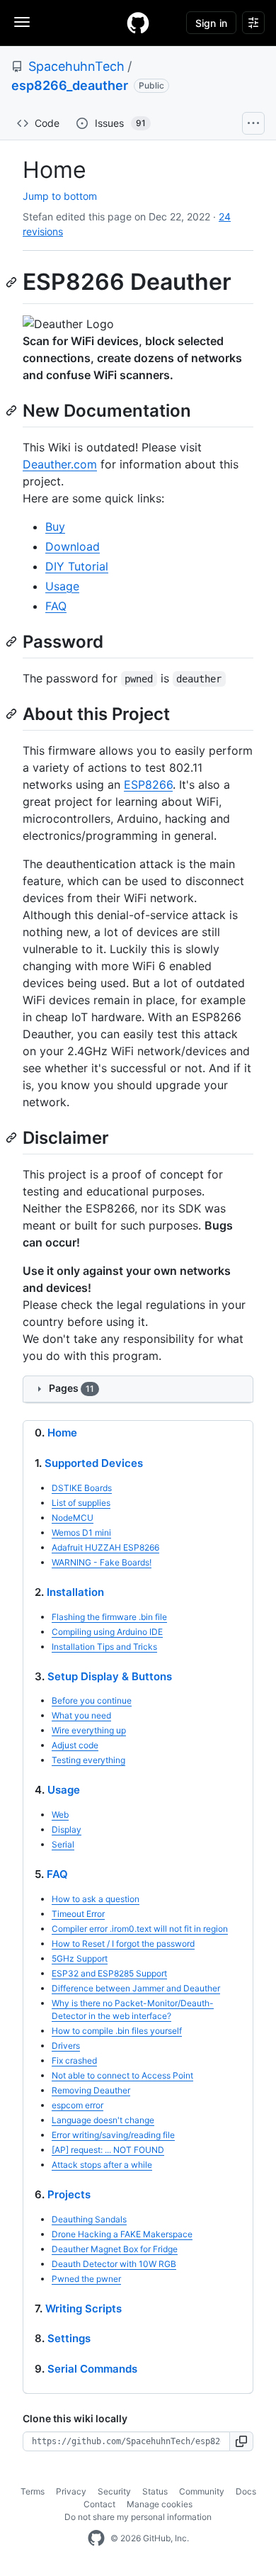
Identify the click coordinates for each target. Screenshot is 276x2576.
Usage (62, 586)
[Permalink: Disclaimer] (13, 1137)
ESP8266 (148, 784)
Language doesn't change (103, 2120)
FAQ (56, 606)
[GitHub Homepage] (96, 2538)
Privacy (71, 2491)
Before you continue (92, 1700)
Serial (63, 1844)
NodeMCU (73, 1518)
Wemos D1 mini (81, 1532)
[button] (242, 2441)
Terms (33, 2491)
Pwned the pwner (86, 2279)
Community (202, 2491)
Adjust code (75, 1745)
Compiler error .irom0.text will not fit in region (140, 1929)
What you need (81, 1715)
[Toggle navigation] (22, 22)
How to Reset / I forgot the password (123, 1944)
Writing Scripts (84, 2308)
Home (62, 1433)
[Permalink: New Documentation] (13, 410)
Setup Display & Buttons (110, 1676)
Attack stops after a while (102, 2165)
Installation (75, 1592)
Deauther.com (60, 464)
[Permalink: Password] (13, 641)
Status (155, 2491)
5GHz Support (80, 1958)
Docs (246, 2491)
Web (60, 1815)
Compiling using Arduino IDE (107, 1632)
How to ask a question (96, 1899)
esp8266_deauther (70, 85)
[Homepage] (138, 23)
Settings (69, 2338)
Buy (55, 527)
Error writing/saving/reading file (113, 2135)
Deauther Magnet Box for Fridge (115, 2249)
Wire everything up (89, 1730)
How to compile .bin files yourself (117, 2031)
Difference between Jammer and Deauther (136, 1988)
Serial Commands (92, 2369)
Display (67, 1829)
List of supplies (81, 1503)
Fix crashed (74, 2060)
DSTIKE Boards (82, 1488)
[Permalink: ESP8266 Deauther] (13, 282)
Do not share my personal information (138, 2517)
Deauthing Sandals (89, 2219)
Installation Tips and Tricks (104, 1647)
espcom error (77, 2105)
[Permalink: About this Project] (13, 714)
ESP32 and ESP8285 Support (109, 1973)
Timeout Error (78, 1914)
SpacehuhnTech (76, 66)
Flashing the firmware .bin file (109, 1617)
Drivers (66, 2046)
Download (73, 546)
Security (114, 2491)
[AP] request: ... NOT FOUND (108, 2150)
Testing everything (88, 1760)
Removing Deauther (91, 2090)
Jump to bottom (60, 196)
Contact (99, 2504)
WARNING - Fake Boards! (102, 1562)
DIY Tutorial (77, 566)
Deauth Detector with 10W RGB (114, 2264)
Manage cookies (160, 2504)
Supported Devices (94, 1463)
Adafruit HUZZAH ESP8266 (105, 1547)
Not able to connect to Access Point (122, 2075)
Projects (69, 2194)
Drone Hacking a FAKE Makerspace (122, 2234)
